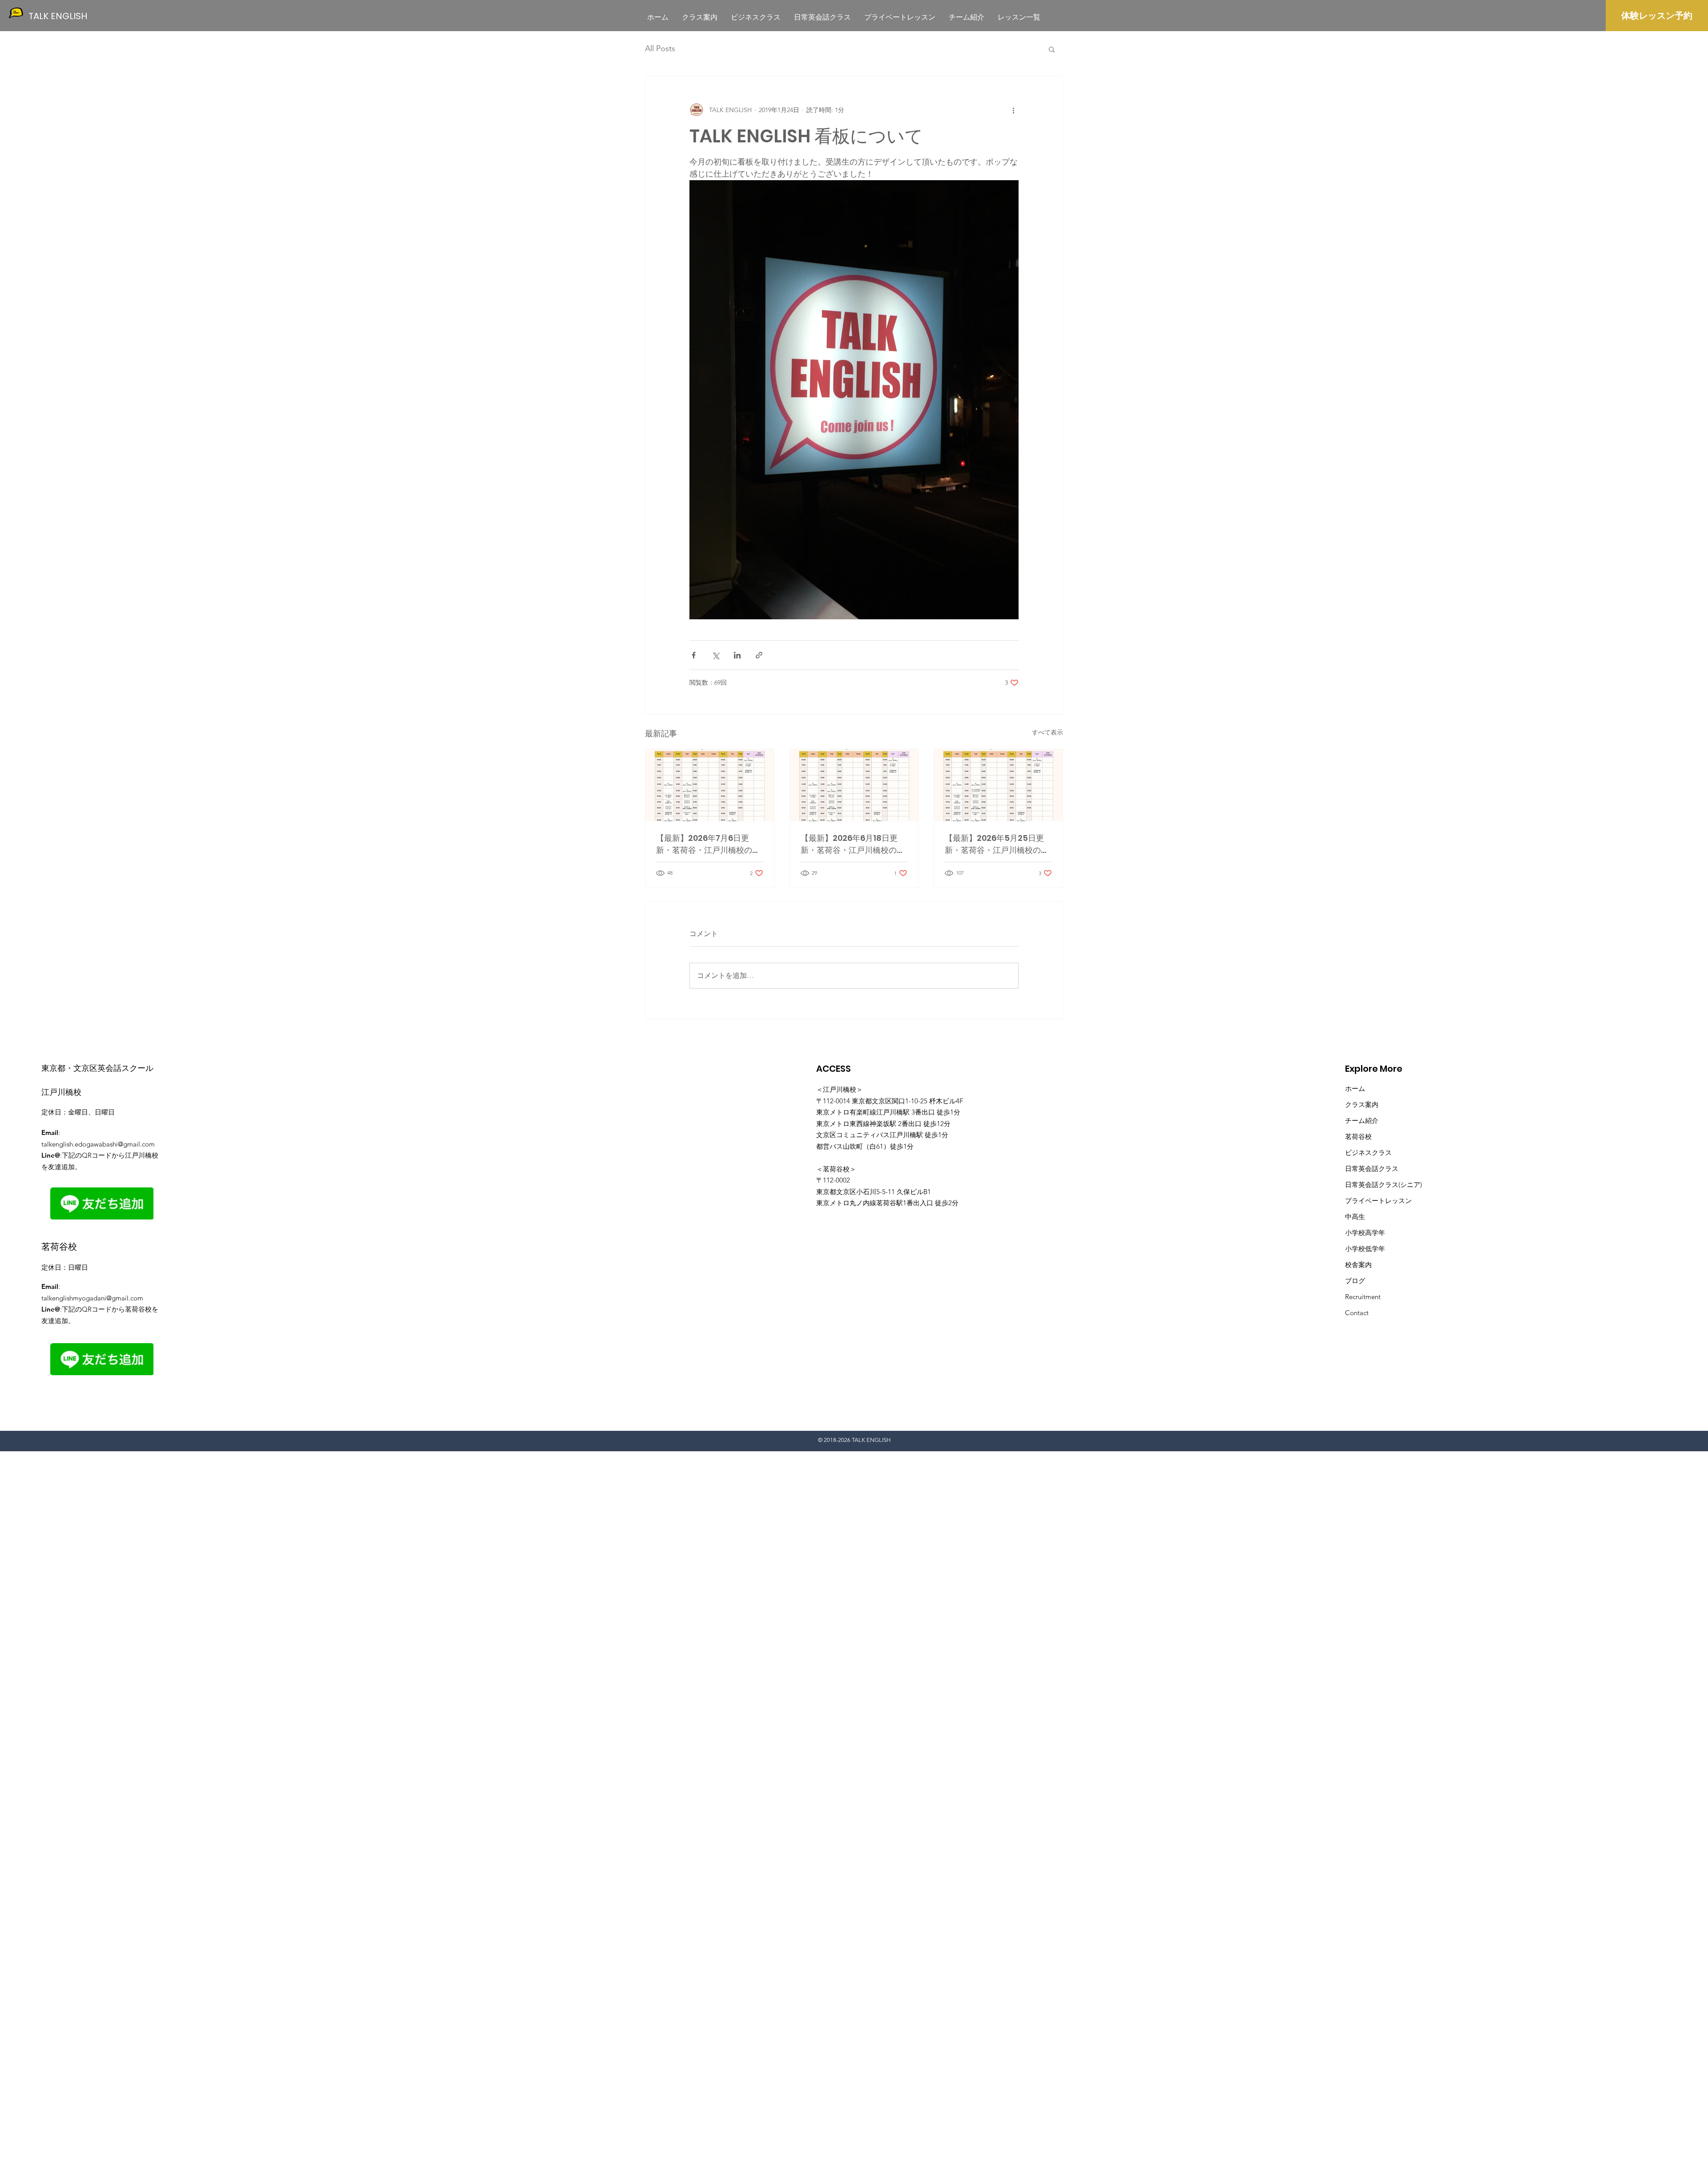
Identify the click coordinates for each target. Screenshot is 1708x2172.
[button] (1052, 49)
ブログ (1355, 1281)
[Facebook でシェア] (694, 655)
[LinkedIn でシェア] (737, 655)
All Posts (660, 48)
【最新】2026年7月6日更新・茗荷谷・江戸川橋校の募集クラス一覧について (708, 844)
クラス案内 (1362, 1104)
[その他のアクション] (1013, 110)
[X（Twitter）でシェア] (715, 655)
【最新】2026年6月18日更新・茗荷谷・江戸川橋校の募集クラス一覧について (853, 844)
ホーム (1355, 1088)
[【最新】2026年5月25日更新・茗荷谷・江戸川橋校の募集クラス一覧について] (998, 785)
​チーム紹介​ (1362, 1120)
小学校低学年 (1365, 1249)
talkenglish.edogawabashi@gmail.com (98, 1144)
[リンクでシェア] (759, 655)
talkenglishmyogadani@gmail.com (92, 1298)
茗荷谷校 (1358, 1136)
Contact (1357, 1313)
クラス (1388, 1169)
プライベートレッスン (1378, 1201)
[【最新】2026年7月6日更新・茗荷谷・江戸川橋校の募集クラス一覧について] (710, 785)
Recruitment (1363, 1297)
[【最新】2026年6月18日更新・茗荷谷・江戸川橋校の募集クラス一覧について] (854, 785)
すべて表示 (1047, 732)
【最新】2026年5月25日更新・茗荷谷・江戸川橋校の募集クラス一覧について (997, 844)
